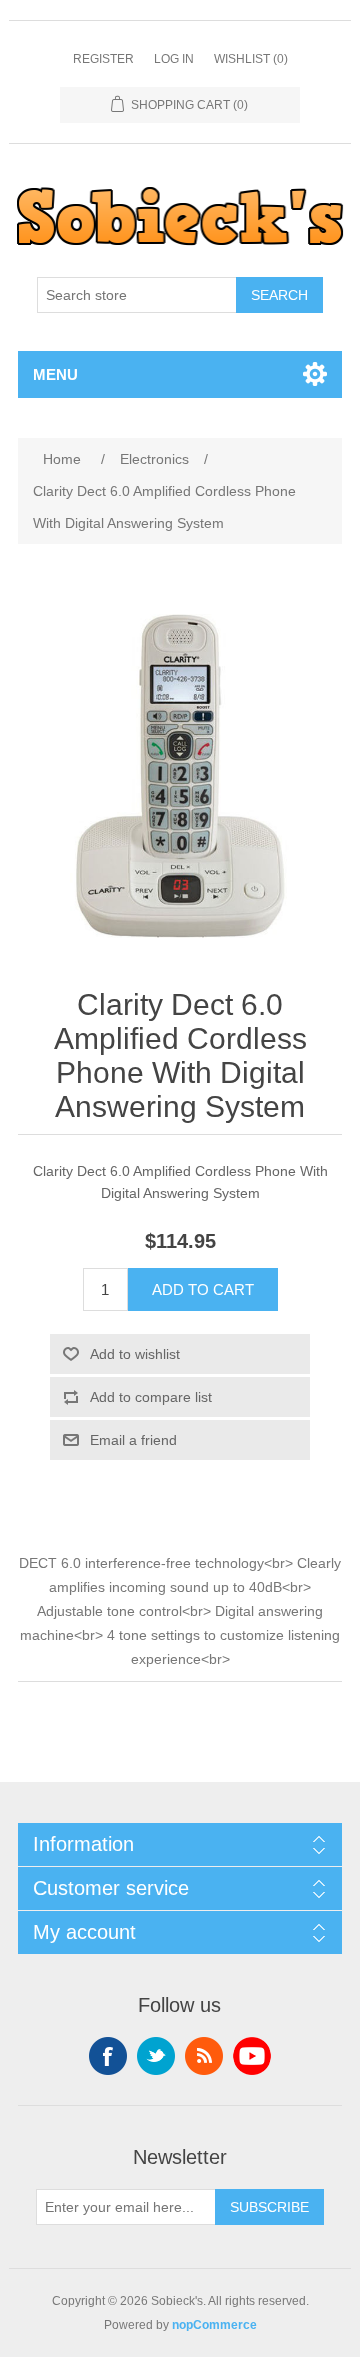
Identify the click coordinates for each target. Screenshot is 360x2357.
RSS (204, 2056)
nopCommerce (214, 2325)
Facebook (108, 2056)
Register (103, 59)
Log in (174, 59)
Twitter (156, 2056)
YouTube (252, 2056)
